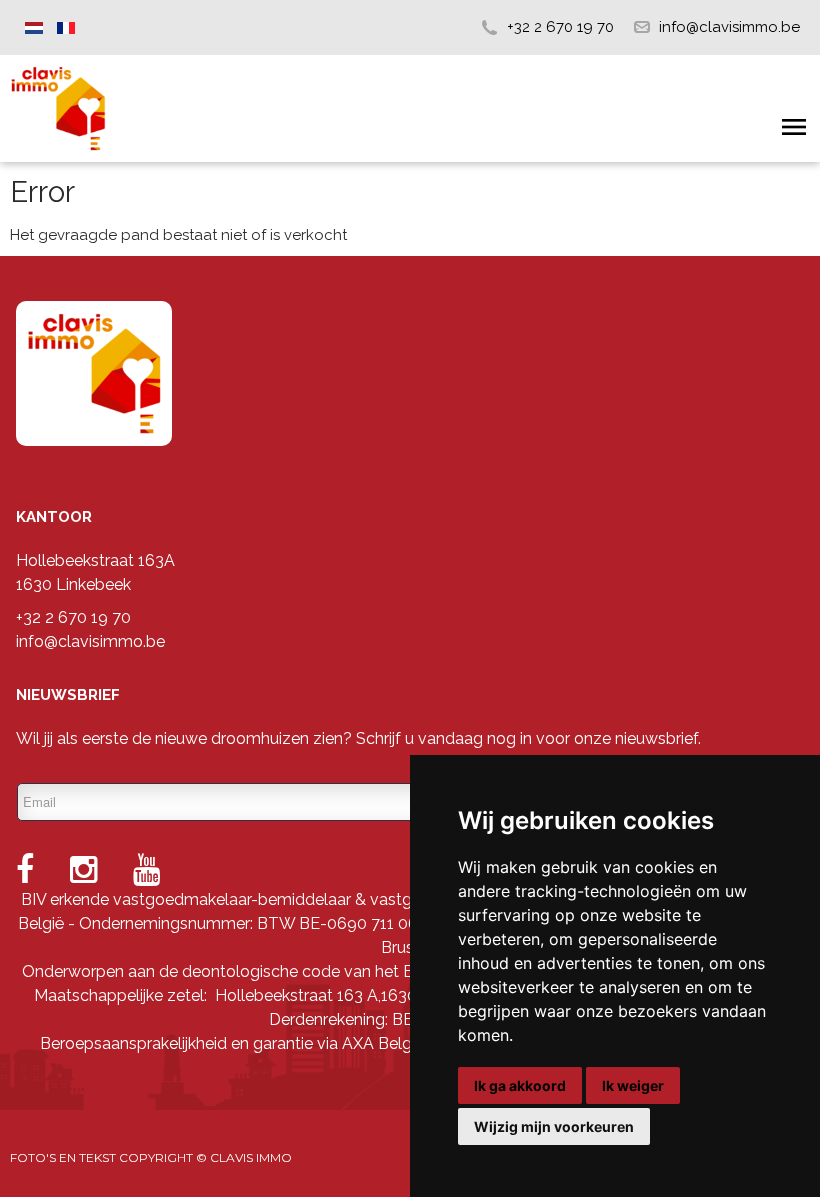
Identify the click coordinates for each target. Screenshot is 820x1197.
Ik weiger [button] (633, 1085)
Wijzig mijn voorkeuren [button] (554, 1126)
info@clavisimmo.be (729, 27)
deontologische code (261, 971)
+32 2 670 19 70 (560, 27)
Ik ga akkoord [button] (520, 1085)
